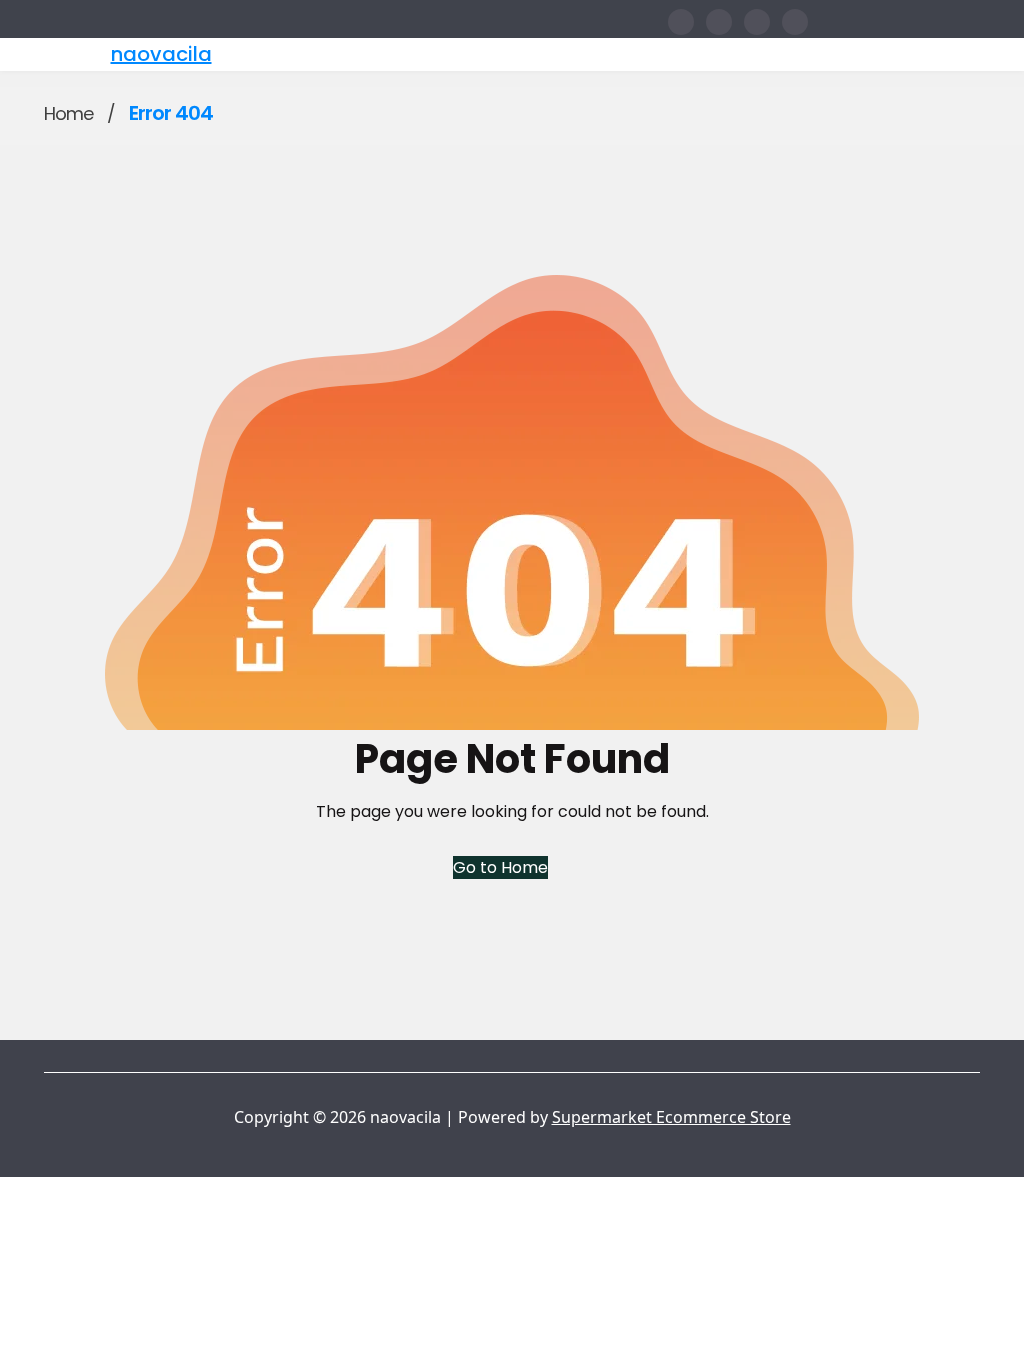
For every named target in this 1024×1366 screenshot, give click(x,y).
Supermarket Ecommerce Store (671, 1117)
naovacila (161, 54)
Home (68, 113)
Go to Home (500, 867)
